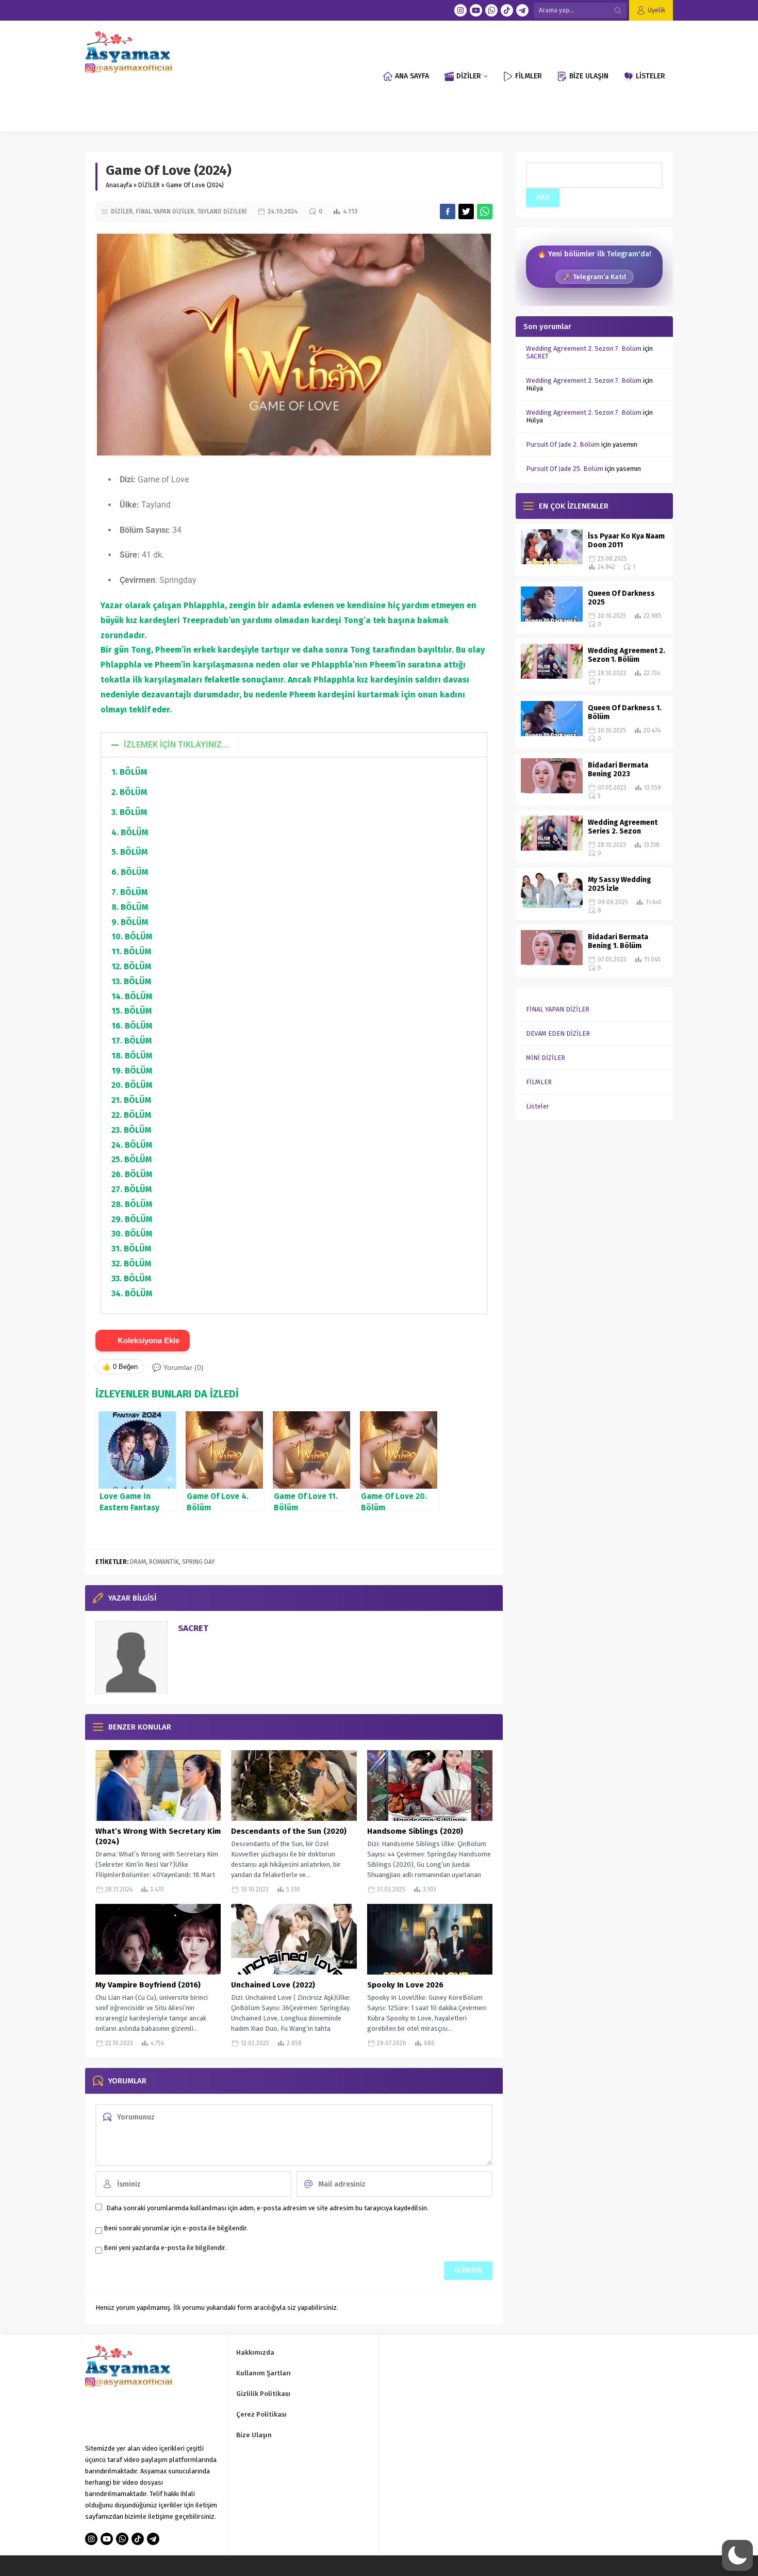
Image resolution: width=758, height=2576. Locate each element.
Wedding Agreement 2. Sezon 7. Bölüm (584, 348)
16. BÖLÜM (132, 1026)
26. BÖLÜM (132, 1174)
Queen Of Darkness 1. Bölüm (625, 712)
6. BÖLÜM (130, 872)
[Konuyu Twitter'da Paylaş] (466, 211)
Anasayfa (119, 185)
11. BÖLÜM (131, 951)
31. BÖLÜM (131, 1249)
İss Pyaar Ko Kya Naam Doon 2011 (626, 541)
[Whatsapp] (491, 10)
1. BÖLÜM (129, 772)
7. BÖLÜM (129, 892)
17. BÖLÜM (131, 1041)
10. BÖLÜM (132, 936)
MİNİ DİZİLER (546, 1058)
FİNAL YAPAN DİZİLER (165, 211)
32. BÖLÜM (131, 1263)
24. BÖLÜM (132, 1145)
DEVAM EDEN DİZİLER (558, 1033)
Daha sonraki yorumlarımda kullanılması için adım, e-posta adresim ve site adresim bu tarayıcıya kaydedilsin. (267, 2208)
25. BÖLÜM (131, 1159)
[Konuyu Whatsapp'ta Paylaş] (485, 211)
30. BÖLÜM (132, 1234)
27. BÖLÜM (131, 1189)
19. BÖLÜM (132, 1071)
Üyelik (656, 10)
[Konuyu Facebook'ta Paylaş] (448, 211)
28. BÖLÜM (132, 1204)
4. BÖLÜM (130, 832)
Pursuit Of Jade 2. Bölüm (563, 444)
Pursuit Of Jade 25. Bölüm (565, 469)
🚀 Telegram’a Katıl (595, 277)
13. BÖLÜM (131, 981)
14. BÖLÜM (132, 996)
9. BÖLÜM (130, 922)
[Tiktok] (507, 10)
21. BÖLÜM (131, 1100)
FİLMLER (539, 1082)
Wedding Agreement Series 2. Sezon (623, 827)
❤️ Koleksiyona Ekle (143, 1340)
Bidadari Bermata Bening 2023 (618, 770)
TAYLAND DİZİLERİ (222, 211)
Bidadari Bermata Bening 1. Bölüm (618, 941)
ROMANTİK (164, 1562)
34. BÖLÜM (132, 1293)
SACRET (193, 1628)
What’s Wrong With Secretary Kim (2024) (158, 1836)
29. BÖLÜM (132, 1219)
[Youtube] (476, 10)
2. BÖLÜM (129, 792)
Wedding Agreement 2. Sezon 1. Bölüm (627, 655)
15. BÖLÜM (131, 1011)
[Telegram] (522, 10)
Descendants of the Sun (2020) (289, 1831)
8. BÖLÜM (130, 907)
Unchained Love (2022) (273, 1985)
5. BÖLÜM (129, 852)
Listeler (538, 1106)
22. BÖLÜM (131, 1115)
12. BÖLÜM (131, 966)
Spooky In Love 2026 (405, 1985)
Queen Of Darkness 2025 (621, 598)
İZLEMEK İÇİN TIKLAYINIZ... (177, 745)
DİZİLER (149, 185)
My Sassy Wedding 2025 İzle (620, 884)
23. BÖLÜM (131, 1130)
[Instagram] (460, 10)
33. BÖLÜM (131, 1278)
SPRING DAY (199, 1562)
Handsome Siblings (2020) (415, 1831)
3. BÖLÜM (129, 812)
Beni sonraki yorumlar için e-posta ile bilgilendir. (176, 2228)
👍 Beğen (120, 1367)
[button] (294, 745)
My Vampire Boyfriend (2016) (148, 1985)
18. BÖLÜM (132, 1056)
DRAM (138, 1562)
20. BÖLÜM (132, 1085)
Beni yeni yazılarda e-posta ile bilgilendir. (165, 2248)
